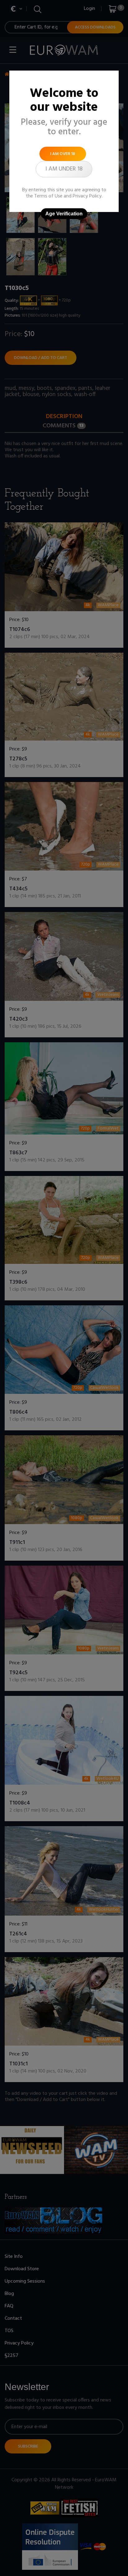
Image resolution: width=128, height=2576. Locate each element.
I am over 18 (63, 154)
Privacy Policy (87, 196)
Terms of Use (48, 196)
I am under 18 (64, 169)
